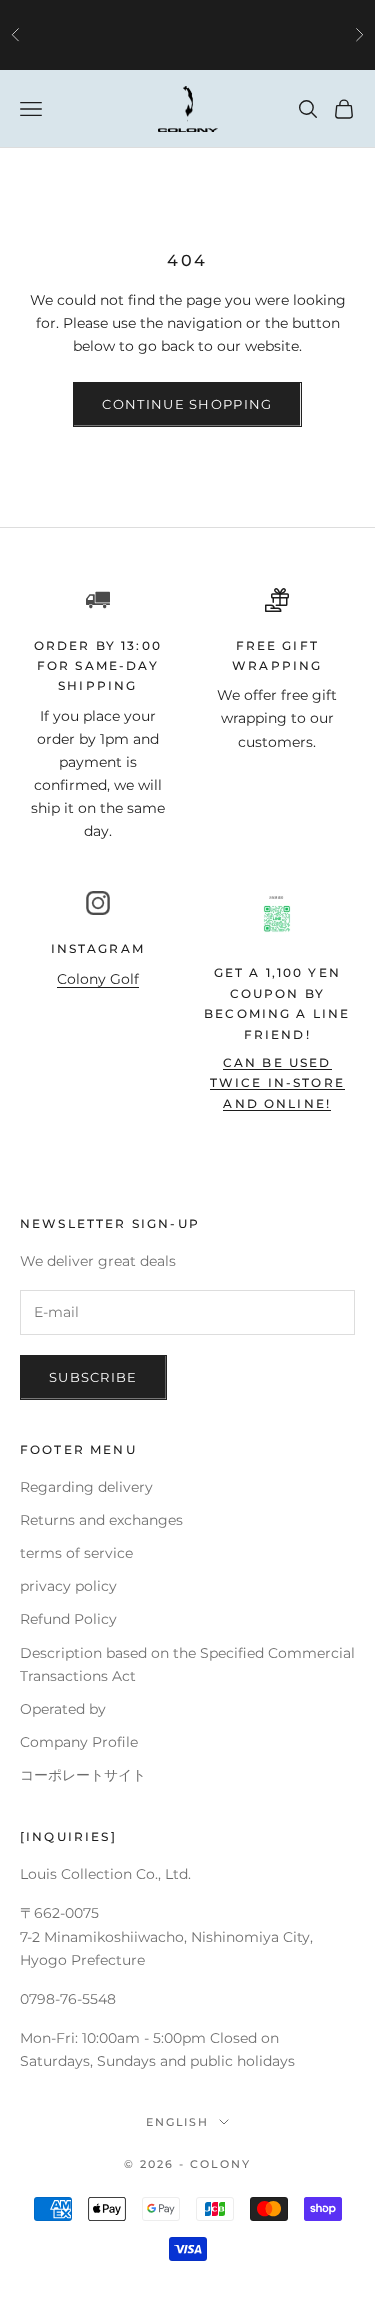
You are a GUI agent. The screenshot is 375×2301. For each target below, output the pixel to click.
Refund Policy (68, 1619)
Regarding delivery (86, 1487)
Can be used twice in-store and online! (277, 1083)
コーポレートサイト (83, 1775)
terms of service (76, 1553)
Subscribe (93, 1377)
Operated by (63, 1709)
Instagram (98, 948)
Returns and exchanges (101, 1520)
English (178, 2122)
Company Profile (79, 1742)
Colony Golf (98, 979)
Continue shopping (187, 404)
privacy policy (68, 1586)
